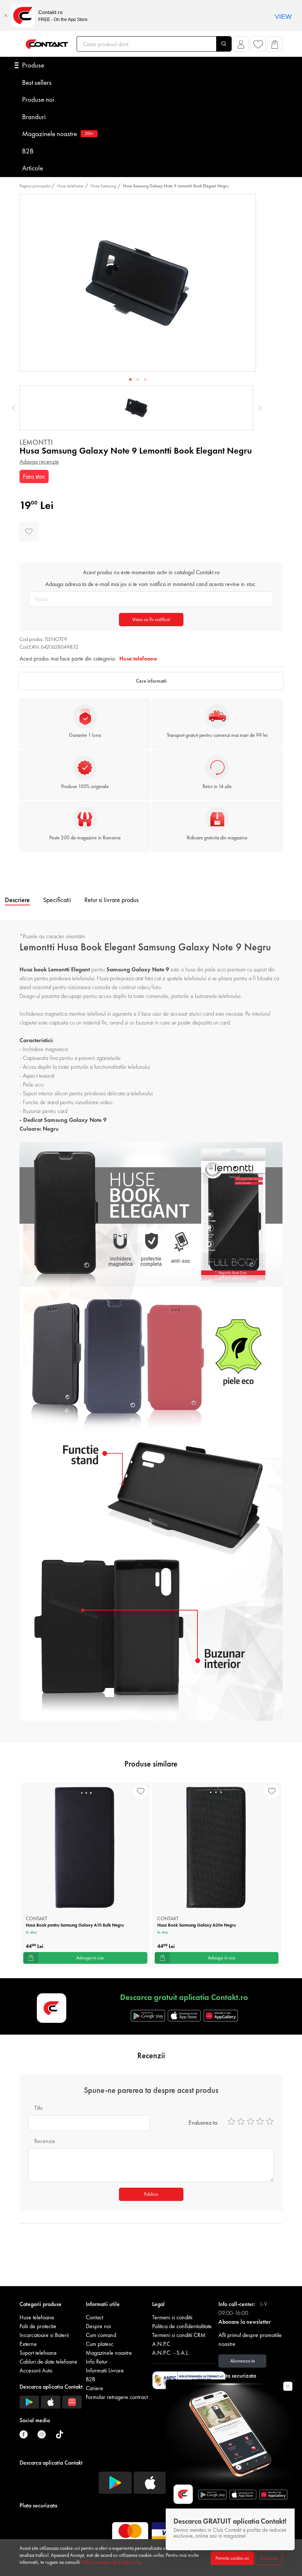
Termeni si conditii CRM (179, 2335)
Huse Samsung (103, 186)
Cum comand (101, 2335)
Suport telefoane (38, 2353)
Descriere (17, 900)
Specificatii (57, 900)
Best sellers (37, 82)
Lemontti (36, 442)
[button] (241, 46)
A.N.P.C (161, 2344)
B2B (28, 151)
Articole (33, 168)
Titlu (38, 2108)
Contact (94, 2317)
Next (260, 408)
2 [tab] (138, 380)
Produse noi (38, 99)
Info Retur (97, 2362)
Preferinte (269, 2558)
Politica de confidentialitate (182, 2326)
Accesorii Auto (36, 2370)
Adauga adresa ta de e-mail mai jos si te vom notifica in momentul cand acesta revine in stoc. (151, 584)
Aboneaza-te (243, 2361)
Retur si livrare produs (111, 900)
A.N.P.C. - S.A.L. (171, 2353)
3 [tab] (145, 380)
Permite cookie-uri (232, 2558)
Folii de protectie (38, 2326)
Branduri (34, 117)
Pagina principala (35, 186)
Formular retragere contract (117, 2397)
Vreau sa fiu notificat (151, 619)
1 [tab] (130, 380)
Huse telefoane (70, 186)
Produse (33, 65)
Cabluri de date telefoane (48, 2362)
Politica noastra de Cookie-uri (110, 2562)
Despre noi (98, 2326)
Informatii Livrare (105, 2370)
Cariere (94, 2388)
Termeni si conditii (172, 2317)
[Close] (6, 15)
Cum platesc (100, 2344)
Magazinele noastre (58, 134)
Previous (14, 408)
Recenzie (45, 2141)
